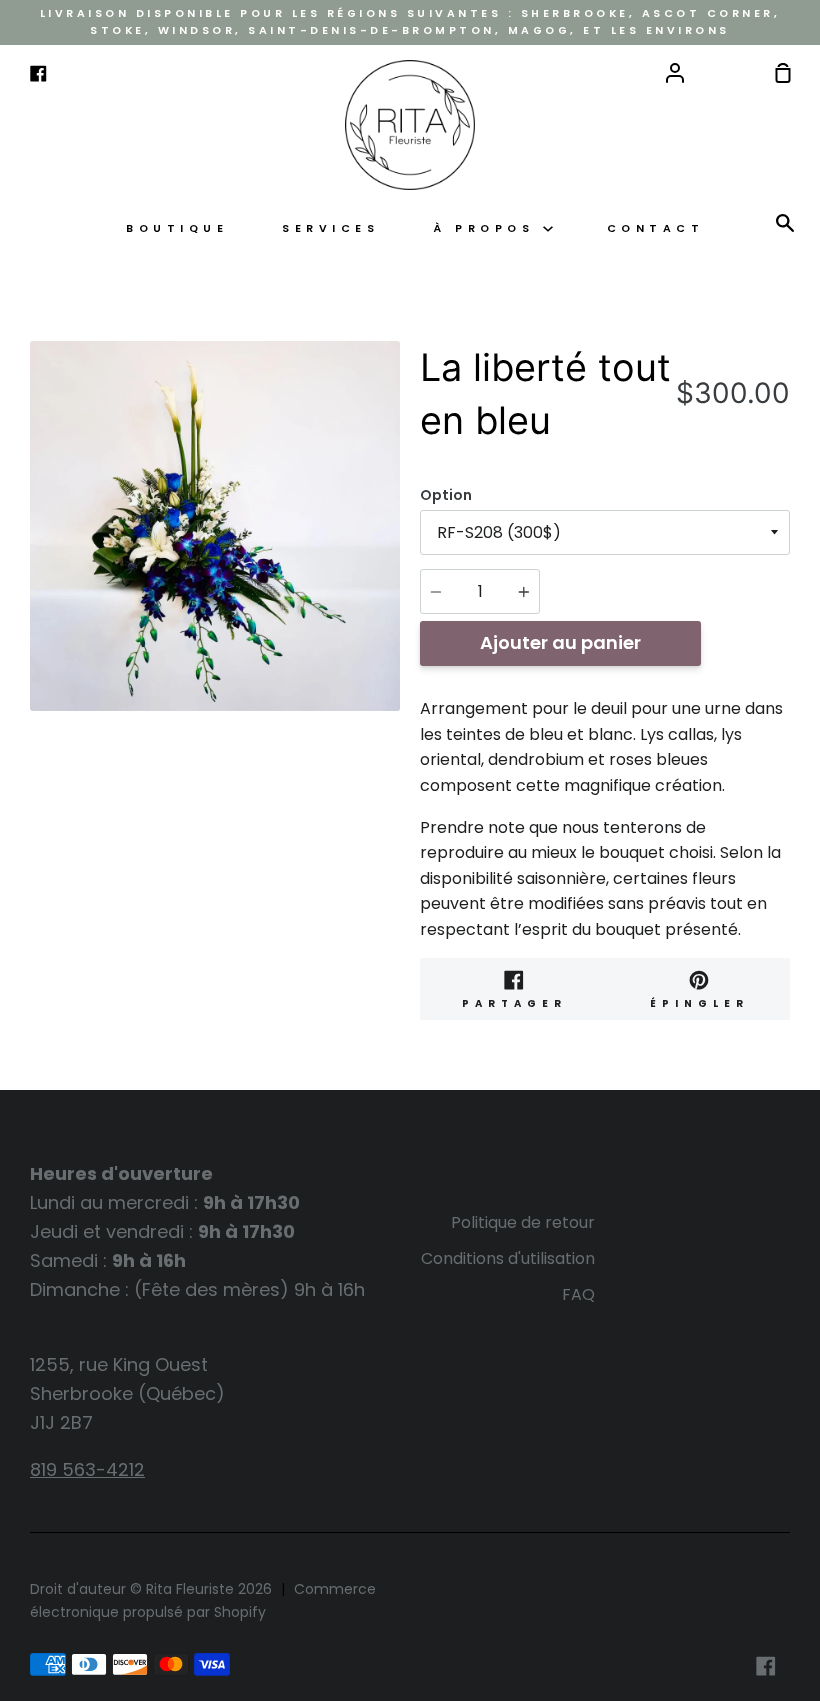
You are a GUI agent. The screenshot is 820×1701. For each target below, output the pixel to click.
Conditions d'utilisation (508, 1258)
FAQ (578, 1294)
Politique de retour (523, 1222)
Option (446, 495)
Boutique (177, 228)
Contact (656, 228)
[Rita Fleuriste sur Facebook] (766, 1666)
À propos (488, 228)
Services (330, 228)
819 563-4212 (87, 1469)
